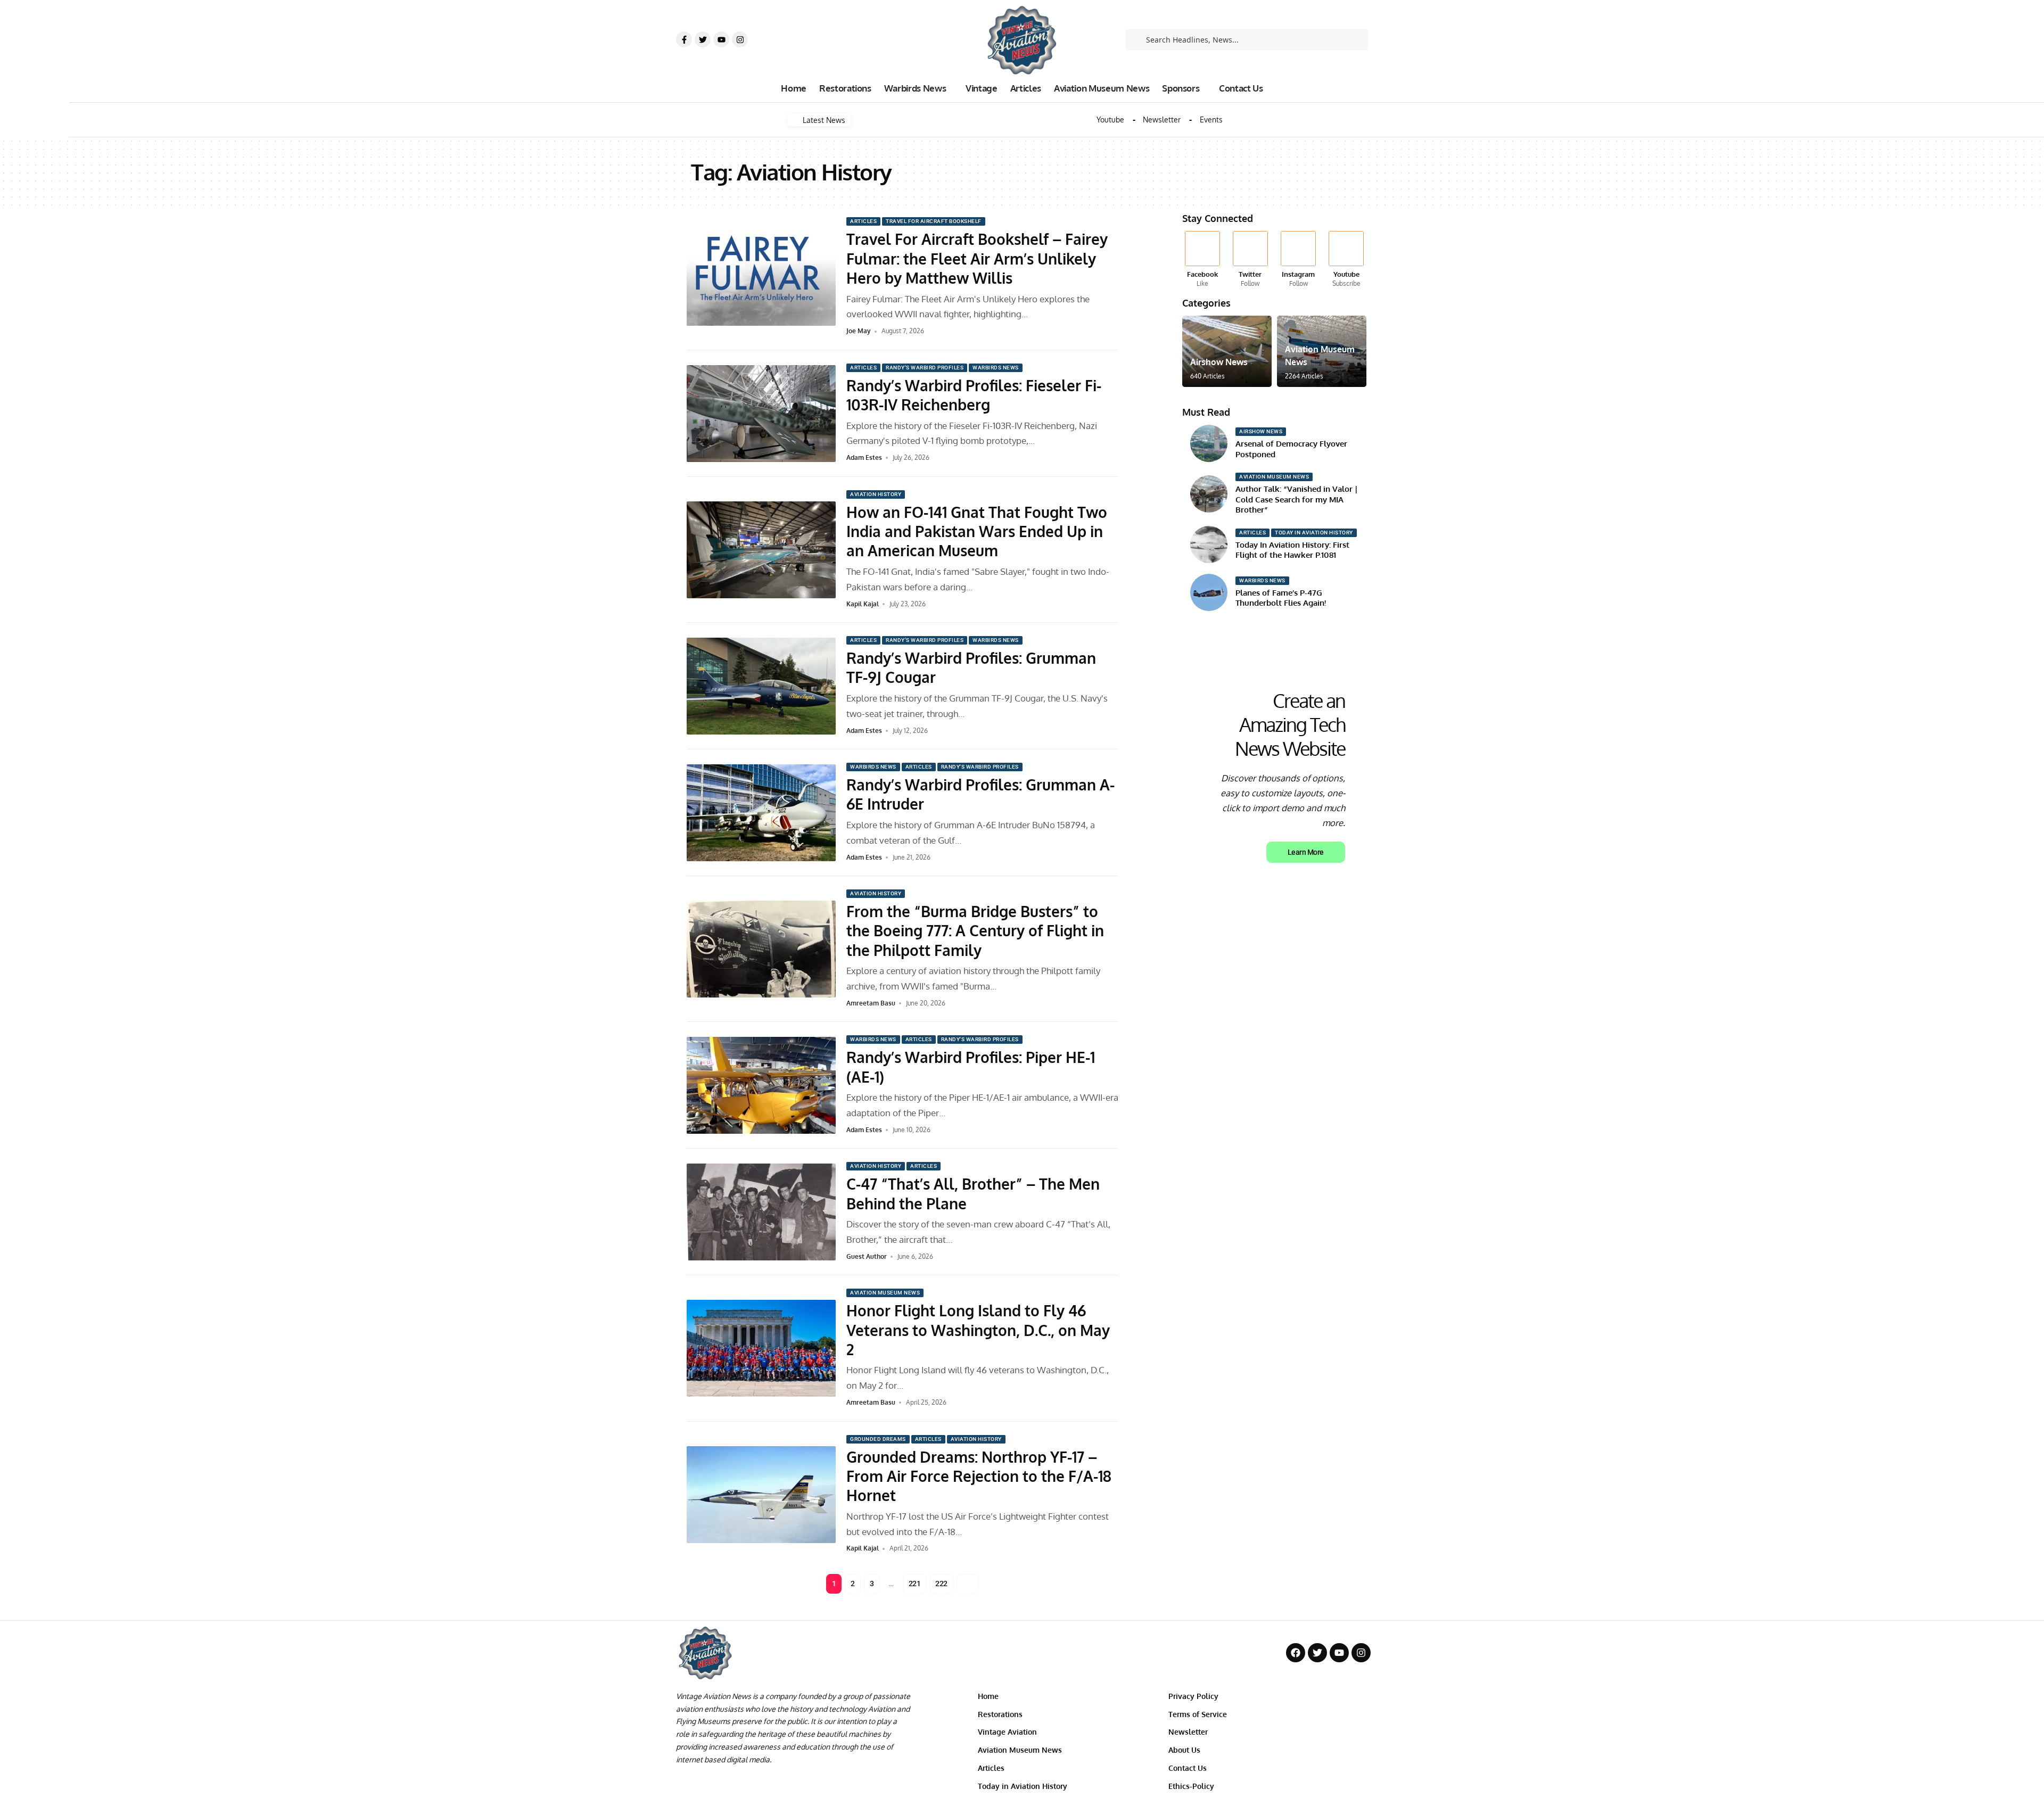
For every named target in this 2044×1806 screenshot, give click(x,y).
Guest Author (867, 1256)
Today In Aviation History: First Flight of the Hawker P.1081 (1292, 550)
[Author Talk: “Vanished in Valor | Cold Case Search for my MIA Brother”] (1209, 494)
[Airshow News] (1227, 351)
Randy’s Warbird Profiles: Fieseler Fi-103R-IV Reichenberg (974, 395)
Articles (863, 221)
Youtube (1110, 120)
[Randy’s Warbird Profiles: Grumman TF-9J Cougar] (761, 686)
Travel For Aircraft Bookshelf (934, 221)
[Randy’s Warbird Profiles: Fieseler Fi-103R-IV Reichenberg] (761, 414)
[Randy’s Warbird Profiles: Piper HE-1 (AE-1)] (761, 1085)
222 (941, 1584)
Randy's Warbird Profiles (925, 368)
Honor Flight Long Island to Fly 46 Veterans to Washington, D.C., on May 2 (978, 1330)
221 (915, 1584)
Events (1211, 120)
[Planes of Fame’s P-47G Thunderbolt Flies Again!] (1209, 592)
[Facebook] (1202, 260)
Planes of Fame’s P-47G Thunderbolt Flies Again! (1281, 598)
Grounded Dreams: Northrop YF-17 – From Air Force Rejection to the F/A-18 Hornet (979, 1476)
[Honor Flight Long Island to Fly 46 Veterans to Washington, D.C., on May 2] (761, 1348)
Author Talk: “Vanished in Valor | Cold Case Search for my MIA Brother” (1297, 499)
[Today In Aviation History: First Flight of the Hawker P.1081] (1209, 545)
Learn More (1306, 852)
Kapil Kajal (863, 604)
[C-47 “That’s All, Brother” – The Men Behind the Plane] (761, 1212)
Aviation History (876, 494)
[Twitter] (703, 39)
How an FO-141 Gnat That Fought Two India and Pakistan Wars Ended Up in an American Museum (977, 531)
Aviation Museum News (885, 1293)
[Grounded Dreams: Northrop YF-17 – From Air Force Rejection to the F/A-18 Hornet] (761, 1495)
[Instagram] (740, 39)
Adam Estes (864, 457)
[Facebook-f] (684, 39)
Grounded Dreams (878, 1439)
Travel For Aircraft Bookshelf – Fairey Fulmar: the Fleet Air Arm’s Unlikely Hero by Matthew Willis (977, 258)
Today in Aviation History (1314, 533)
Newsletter (1162, 120)
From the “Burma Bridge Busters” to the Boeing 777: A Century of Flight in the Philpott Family (975, 931)
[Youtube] (721, 39)
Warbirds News (996, 368)
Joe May (859, 331)
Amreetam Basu (871, 1003)
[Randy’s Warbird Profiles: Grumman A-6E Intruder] (761, 813)
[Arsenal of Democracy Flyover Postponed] (1209, 443)
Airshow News (1219, 362)
